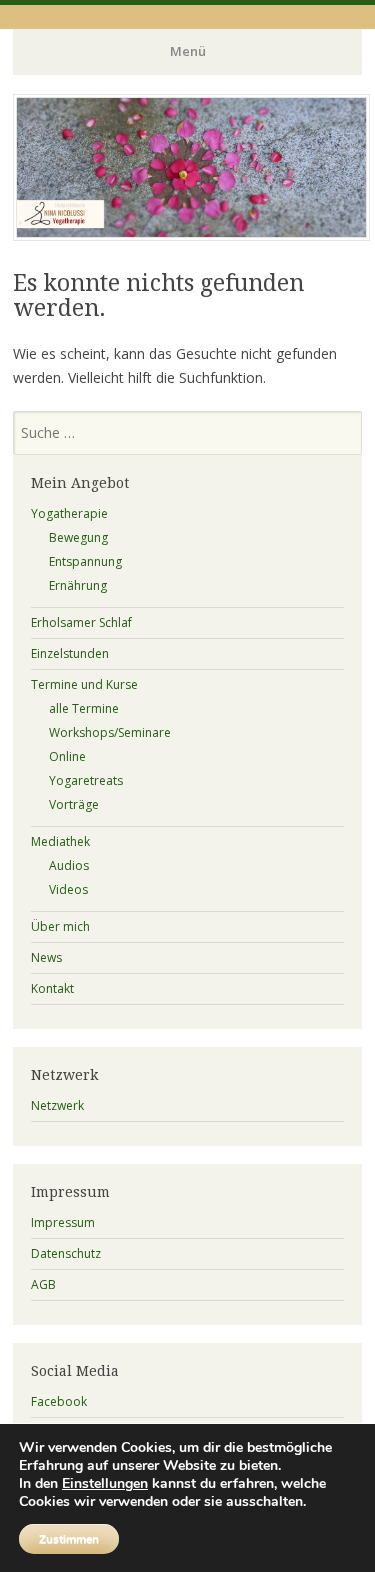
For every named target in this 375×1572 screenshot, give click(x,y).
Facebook (59, 1401)
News (46, 957)
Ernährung (78, 585)
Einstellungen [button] (105, 1483)
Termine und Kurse (84, 684)
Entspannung (85, 561)
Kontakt (52, 988)
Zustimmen (69, 1539)
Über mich (60, 926)
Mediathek (60, 841)
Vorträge (74, 804)
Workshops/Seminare (110, 732)
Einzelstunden (70, 653)
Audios (69, 865)
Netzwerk (57, 1105)
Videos (68, 889)
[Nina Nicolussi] (191, 235)
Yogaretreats (86, 780)
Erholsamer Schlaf (81, 622)
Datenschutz (66, 1253)
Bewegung (78, 537)
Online (67, 756)
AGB (43, 1284)
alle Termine (84, 708)
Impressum (63, 1222)
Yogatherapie (69, 513)
